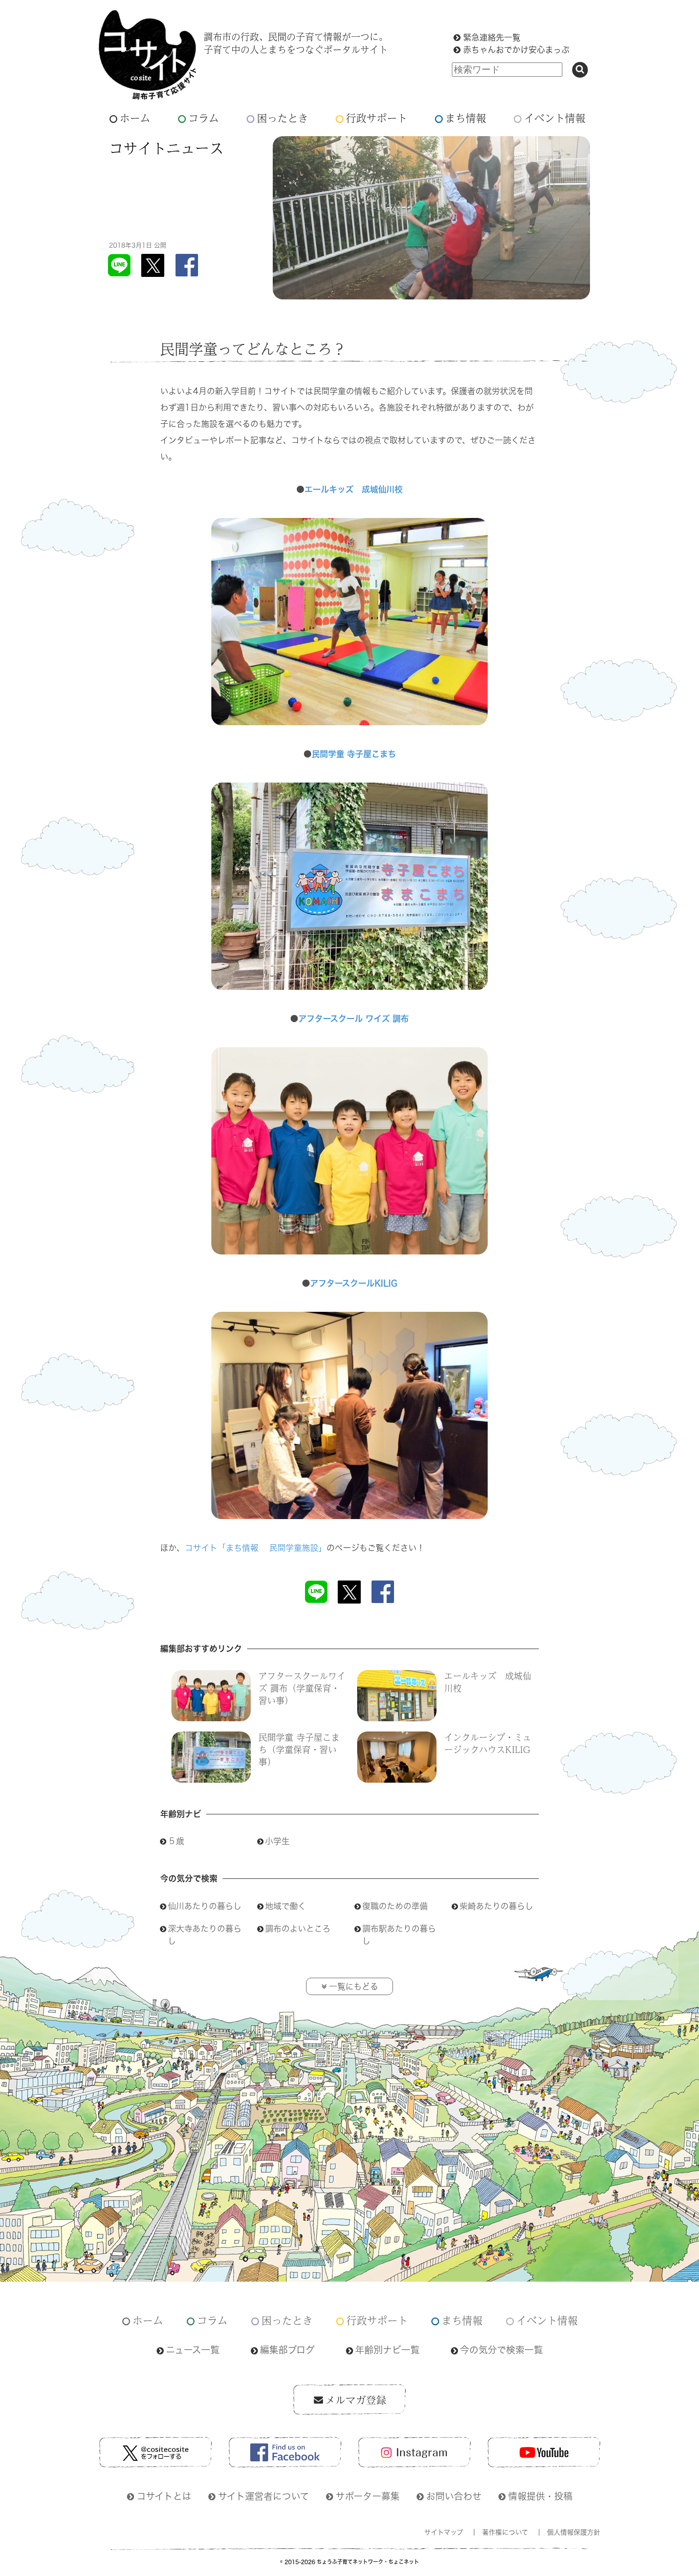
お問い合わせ (454, 2496)
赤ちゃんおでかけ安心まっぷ (516, 50)
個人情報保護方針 (574, 2532)
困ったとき (282, 118)
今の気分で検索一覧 (501, 2350)
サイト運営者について (264, 2496)
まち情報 (466, 118)
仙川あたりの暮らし (205, 1906)
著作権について (505, 2532)
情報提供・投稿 (540, 2496)
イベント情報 (555, 118)
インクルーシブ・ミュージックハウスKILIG (488, 1743)
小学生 (277, 1841)
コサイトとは (164, 2496)
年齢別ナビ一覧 (387, 2350)
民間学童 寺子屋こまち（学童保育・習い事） (299, 1749)
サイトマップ (444, 2532)
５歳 (176, 1841)
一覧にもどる (354, 1986)
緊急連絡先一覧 (492, 37)
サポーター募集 (368, 2496)
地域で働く (290, 1906)
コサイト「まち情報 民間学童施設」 (256, 1548)
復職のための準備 (399, 1906)
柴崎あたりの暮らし (500, 1906)
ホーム (135, 118)
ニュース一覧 (193, 2350)
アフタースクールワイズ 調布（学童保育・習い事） (302, 1688)
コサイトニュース (166, 148)
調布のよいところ (298, 1929)
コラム (204, 118)
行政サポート (377, 118)
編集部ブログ (287, 2350)
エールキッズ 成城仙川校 (354, 489)
